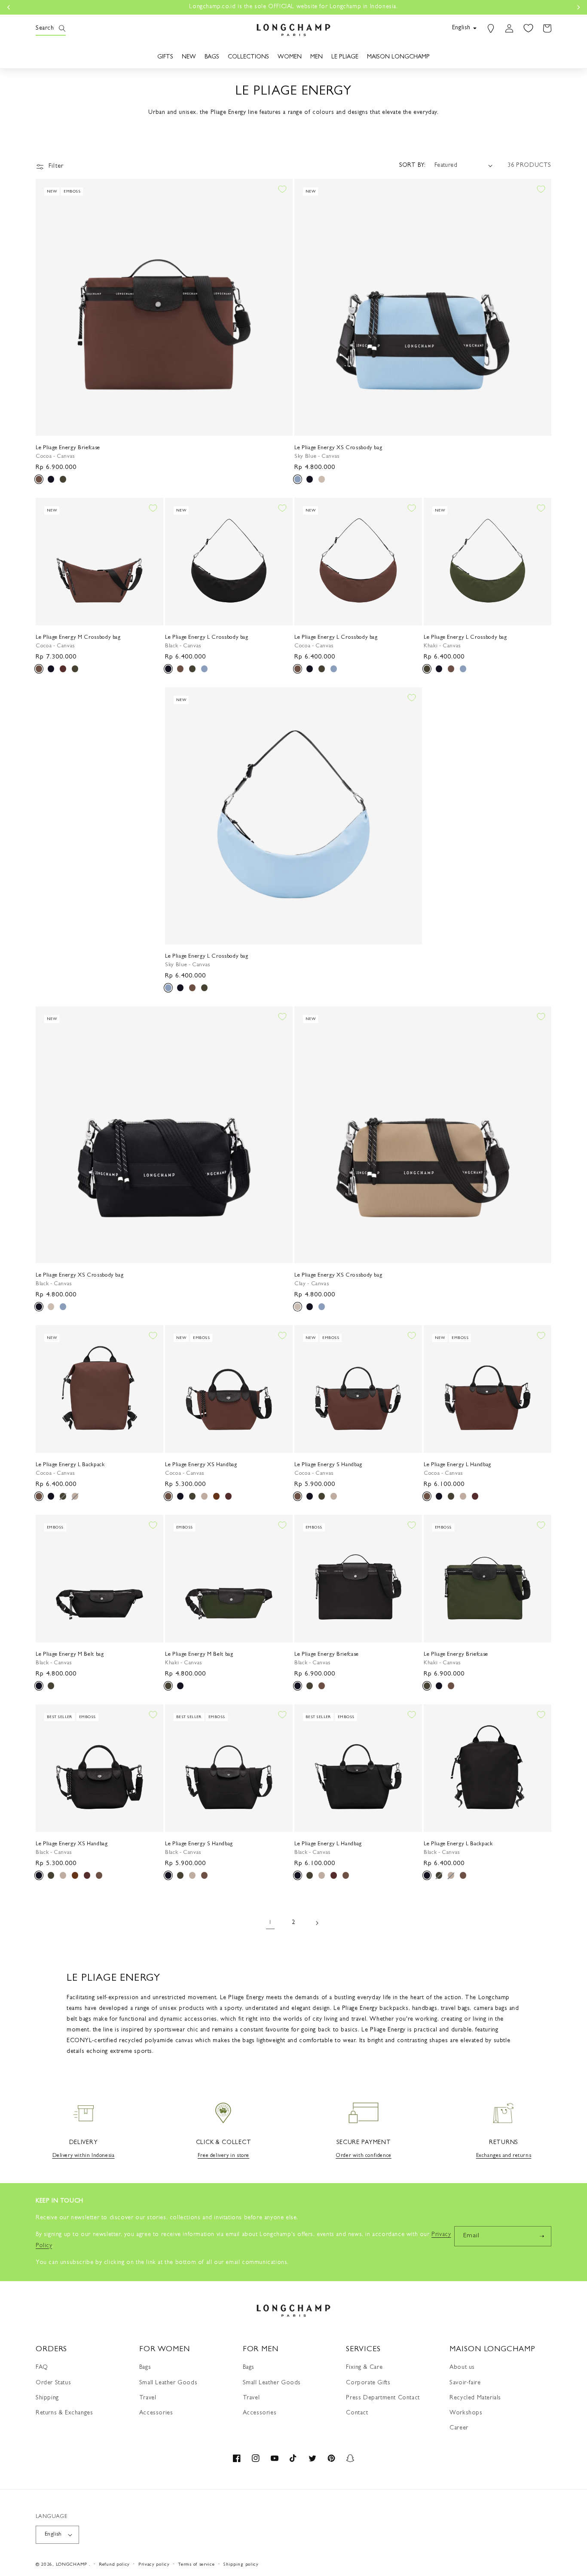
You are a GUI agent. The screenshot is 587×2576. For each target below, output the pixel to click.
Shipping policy (241, 2565)
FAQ (42, 2368)
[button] (45, 28)
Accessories (156, 2413)
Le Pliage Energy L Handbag (457, 1465)
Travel (148, 2398)
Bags (145, 2368)
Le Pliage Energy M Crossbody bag (78, 638)
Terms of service (196, 2565)
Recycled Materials (475, 2398)
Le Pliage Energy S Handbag (328, 1465)
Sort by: (413, 165)
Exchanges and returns (504, 2156)
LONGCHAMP (72, 2565)
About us (462, 2368)
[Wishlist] (528, 28)
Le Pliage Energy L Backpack (70, 1465)
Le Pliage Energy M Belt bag (70, 1655)
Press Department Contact (383, 2398)
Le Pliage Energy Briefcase (68, 448)
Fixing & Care (364, 2368)
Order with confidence (364, 2156)
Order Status (53, 2383)
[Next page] (317, 1923)
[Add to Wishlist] (282, 189)
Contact (357, 2413)
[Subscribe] (541, 2236)
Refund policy (114, 2565)
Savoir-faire (465, 2383)
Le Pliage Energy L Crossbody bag (207, 638)
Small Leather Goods (168, 2383)
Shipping (47, 2398)
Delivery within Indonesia (84, 2156)
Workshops (466, 2413)
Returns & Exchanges (64, 2413)
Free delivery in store (223, 2156)
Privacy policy (154, 2565)
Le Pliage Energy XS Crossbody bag (338, 448)
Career (459, 2428)
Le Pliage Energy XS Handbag (201, 1465)
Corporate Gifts (368, 2383)
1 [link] (270, 1923)
